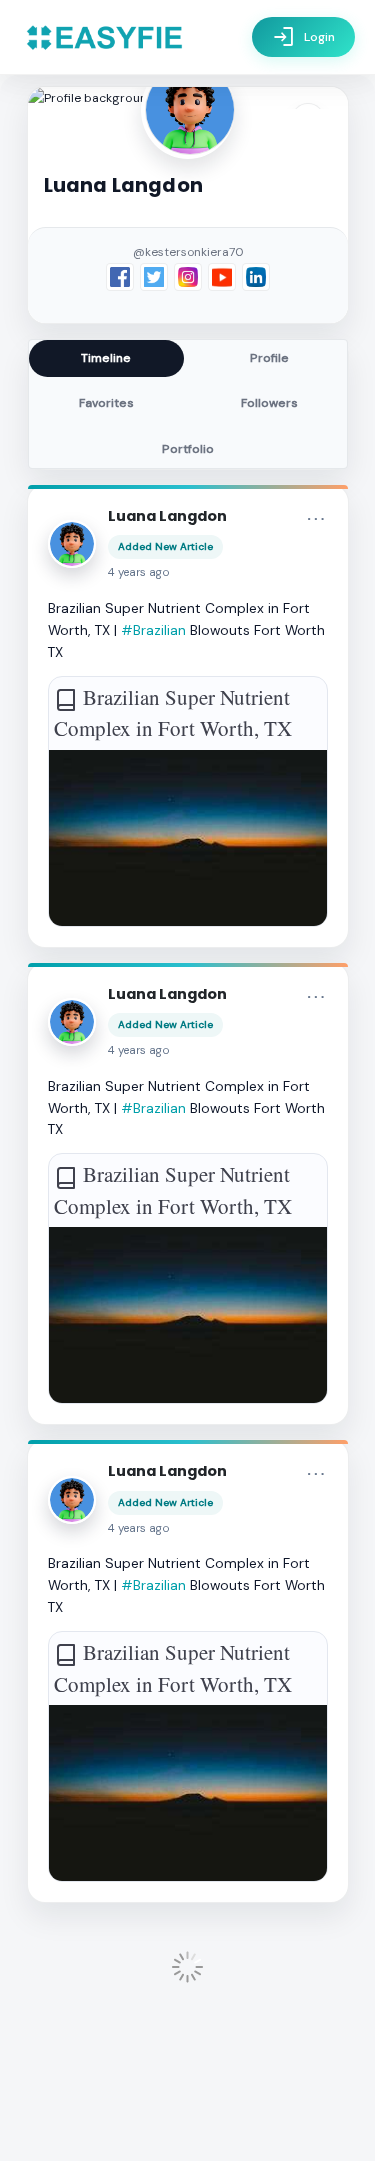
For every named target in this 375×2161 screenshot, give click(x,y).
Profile (269, 358)
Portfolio (188, 449)
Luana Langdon (167, 516)
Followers (269, 403)
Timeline (106, 358)
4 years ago (139, 572)
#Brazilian (153, 630)
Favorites (106, 403)
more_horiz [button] (316, 519)
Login (303, 37)
